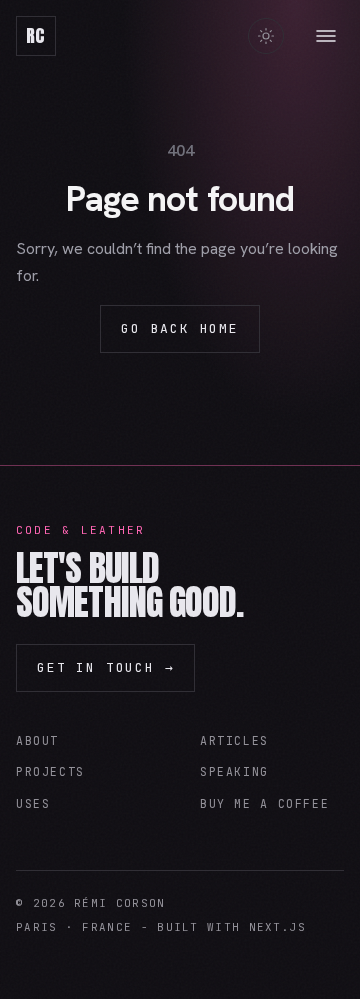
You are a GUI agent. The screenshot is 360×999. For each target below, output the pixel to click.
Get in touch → (105, 667)
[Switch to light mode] (266, 36)
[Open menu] (326, 36)
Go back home (180, 328)
